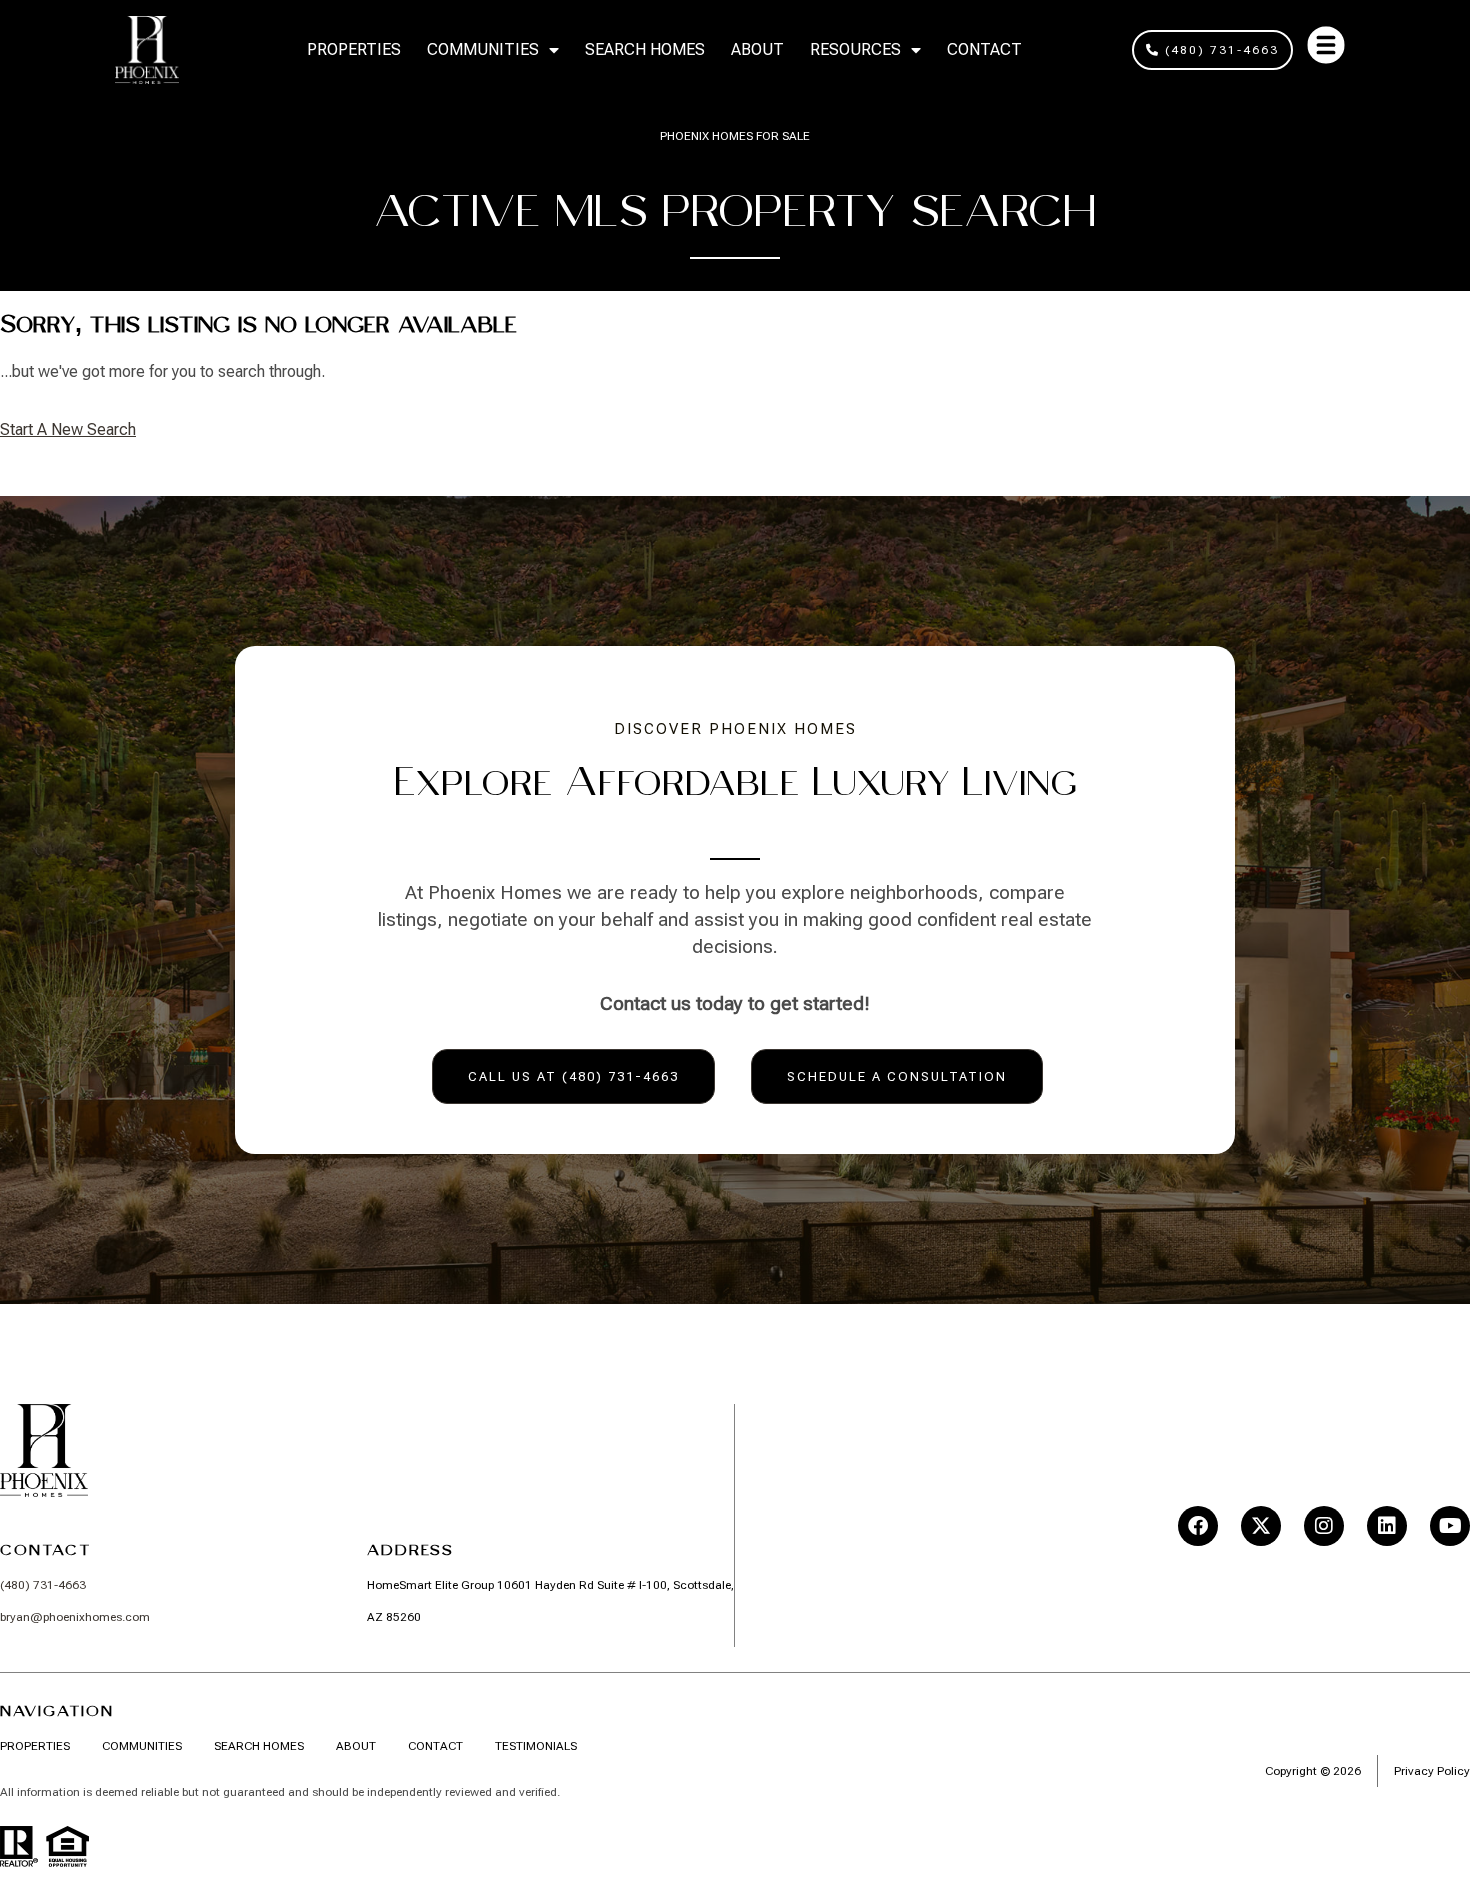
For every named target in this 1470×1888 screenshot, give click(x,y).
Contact (984, 49)
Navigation (57, 1711)
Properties (354, 49)
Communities (483, 49)
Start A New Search (68, 429)
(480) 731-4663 (43, 1585)
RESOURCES (855, 49)
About (757, 49)
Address (410, 1550)
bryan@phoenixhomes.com (75, 1617)
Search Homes (645, 49)
